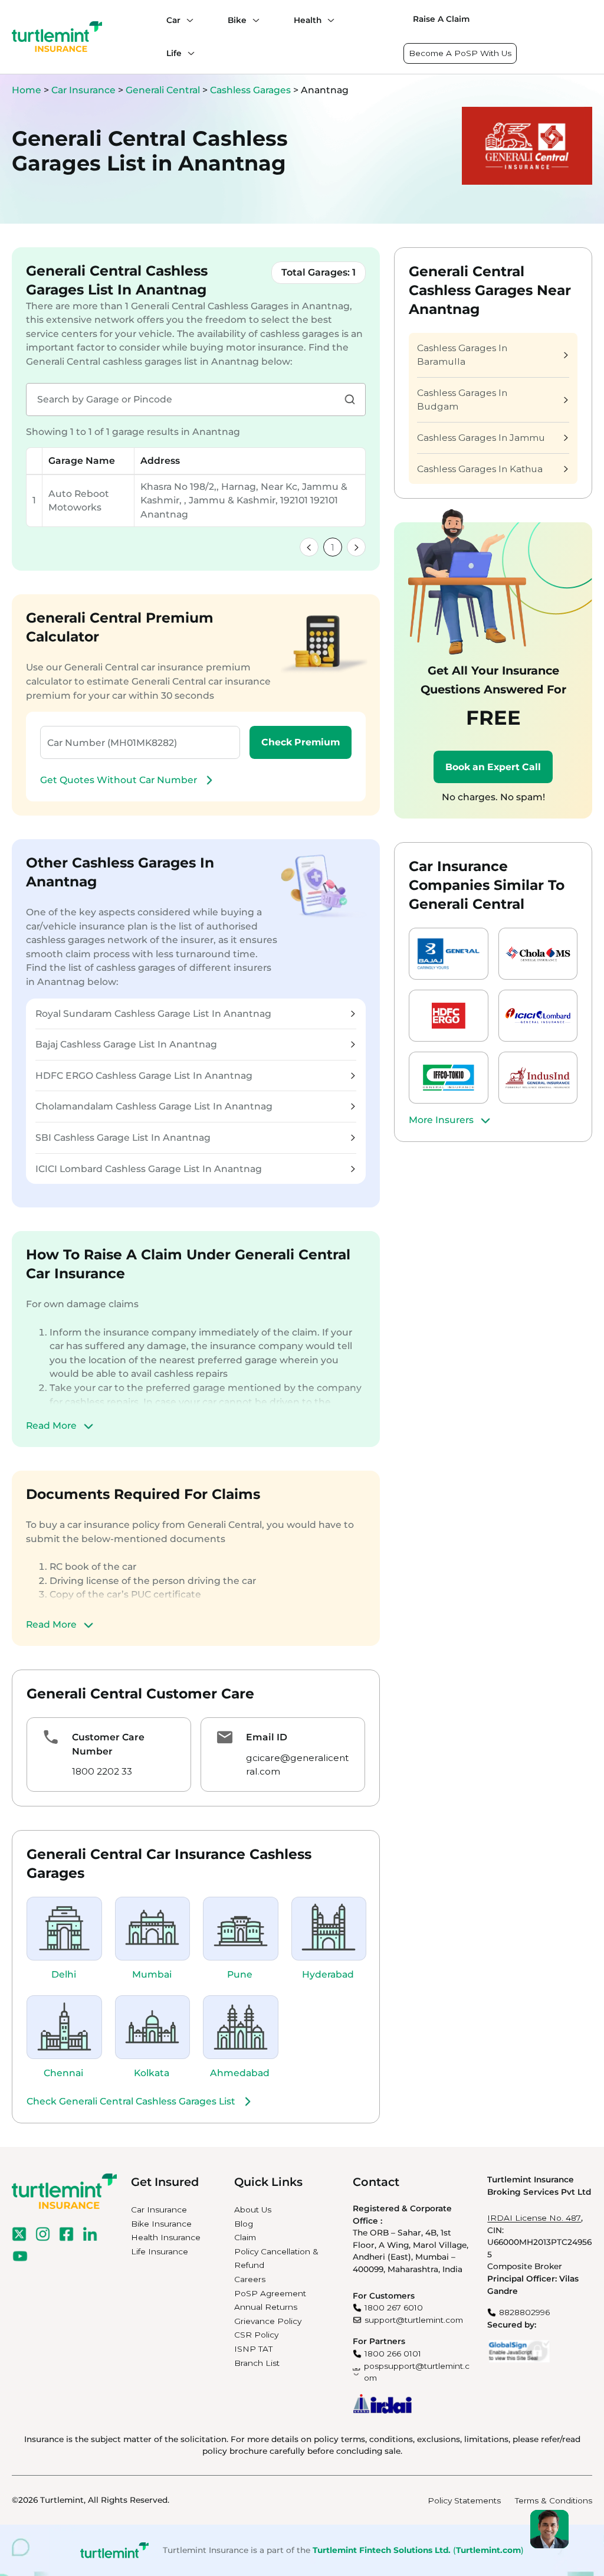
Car (173, 20)
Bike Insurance (161, 2224)
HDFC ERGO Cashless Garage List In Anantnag (144, 1076)
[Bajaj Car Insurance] (449, 954)
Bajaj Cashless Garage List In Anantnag (126, 1044)
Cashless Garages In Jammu (481, 438)
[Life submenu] (188, 53)
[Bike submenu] (253, 20)
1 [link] (333, 547)
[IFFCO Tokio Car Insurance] (449, 1078)
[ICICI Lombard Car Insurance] (538, 1016)
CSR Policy (256, 2335)
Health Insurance (166, 2237)
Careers (250, 2279)
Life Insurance (160, 2251)
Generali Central (164, 90)
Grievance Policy (268, 2321)
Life (174, 53)
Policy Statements (464, 2500)
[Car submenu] (187, 20)
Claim (245, 2237)
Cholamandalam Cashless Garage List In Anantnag (154, 1106)
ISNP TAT (253, 2349)
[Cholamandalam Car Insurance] (538, 954)
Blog (244, 2224)
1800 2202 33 (102, 1771)
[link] (309, 547)
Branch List (257, 2363)
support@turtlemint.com (414, 2320)
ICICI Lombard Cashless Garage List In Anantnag (149, 1169)
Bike (237, 20)
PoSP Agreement (270, 2293)
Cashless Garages (252, 90)
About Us (253, 2210)
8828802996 (524, 2312)
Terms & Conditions (554, 2500)
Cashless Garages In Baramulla (462, 355)
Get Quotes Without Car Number (119, 780)
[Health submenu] (328, 20)
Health (308, 20)
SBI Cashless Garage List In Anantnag (123, 1138)
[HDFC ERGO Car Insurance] (449, 1016)
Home (27, 90)
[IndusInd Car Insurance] (538, 1078)
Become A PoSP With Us (460, 53)
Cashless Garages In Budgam (462, 400)
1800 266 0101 (393, 2354)
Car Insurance (83, 90)
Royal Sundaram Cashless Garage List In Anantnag (153, 1014)
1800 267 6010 (394, 2307)
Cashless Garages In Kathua (480, 469)
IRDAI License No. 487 (534, 2218)
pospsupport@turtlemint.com (417, 2372)
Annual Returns (266, 2307)
